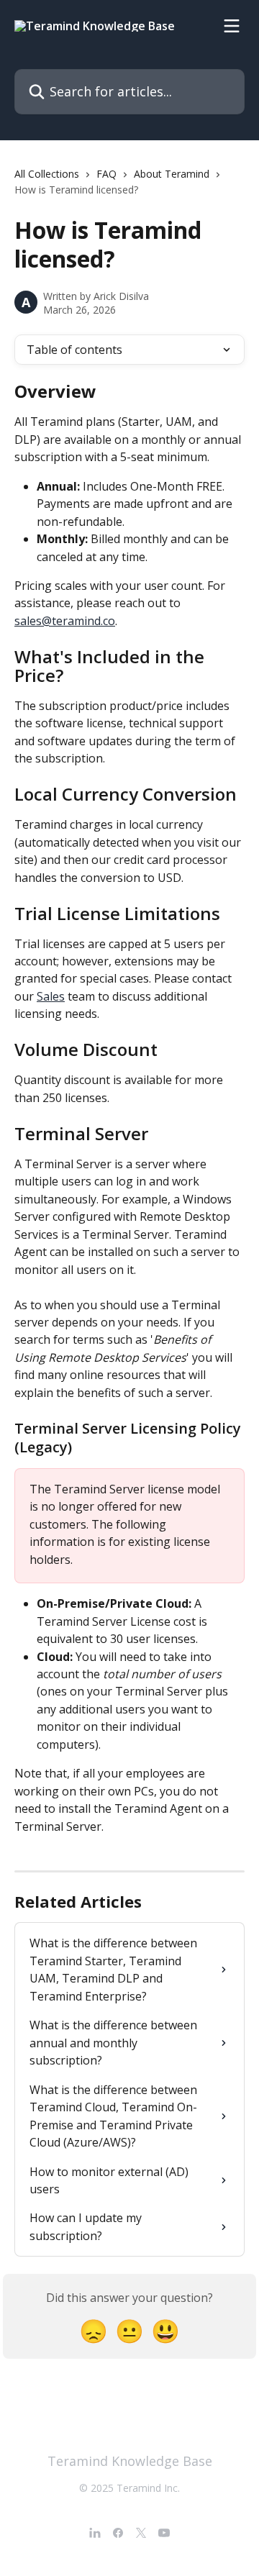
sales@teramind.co (65, 621)
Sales (51, 996)
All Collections (47, 174)
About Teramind (172, 174)
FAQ (106, 174)
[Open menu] (232, 26)
